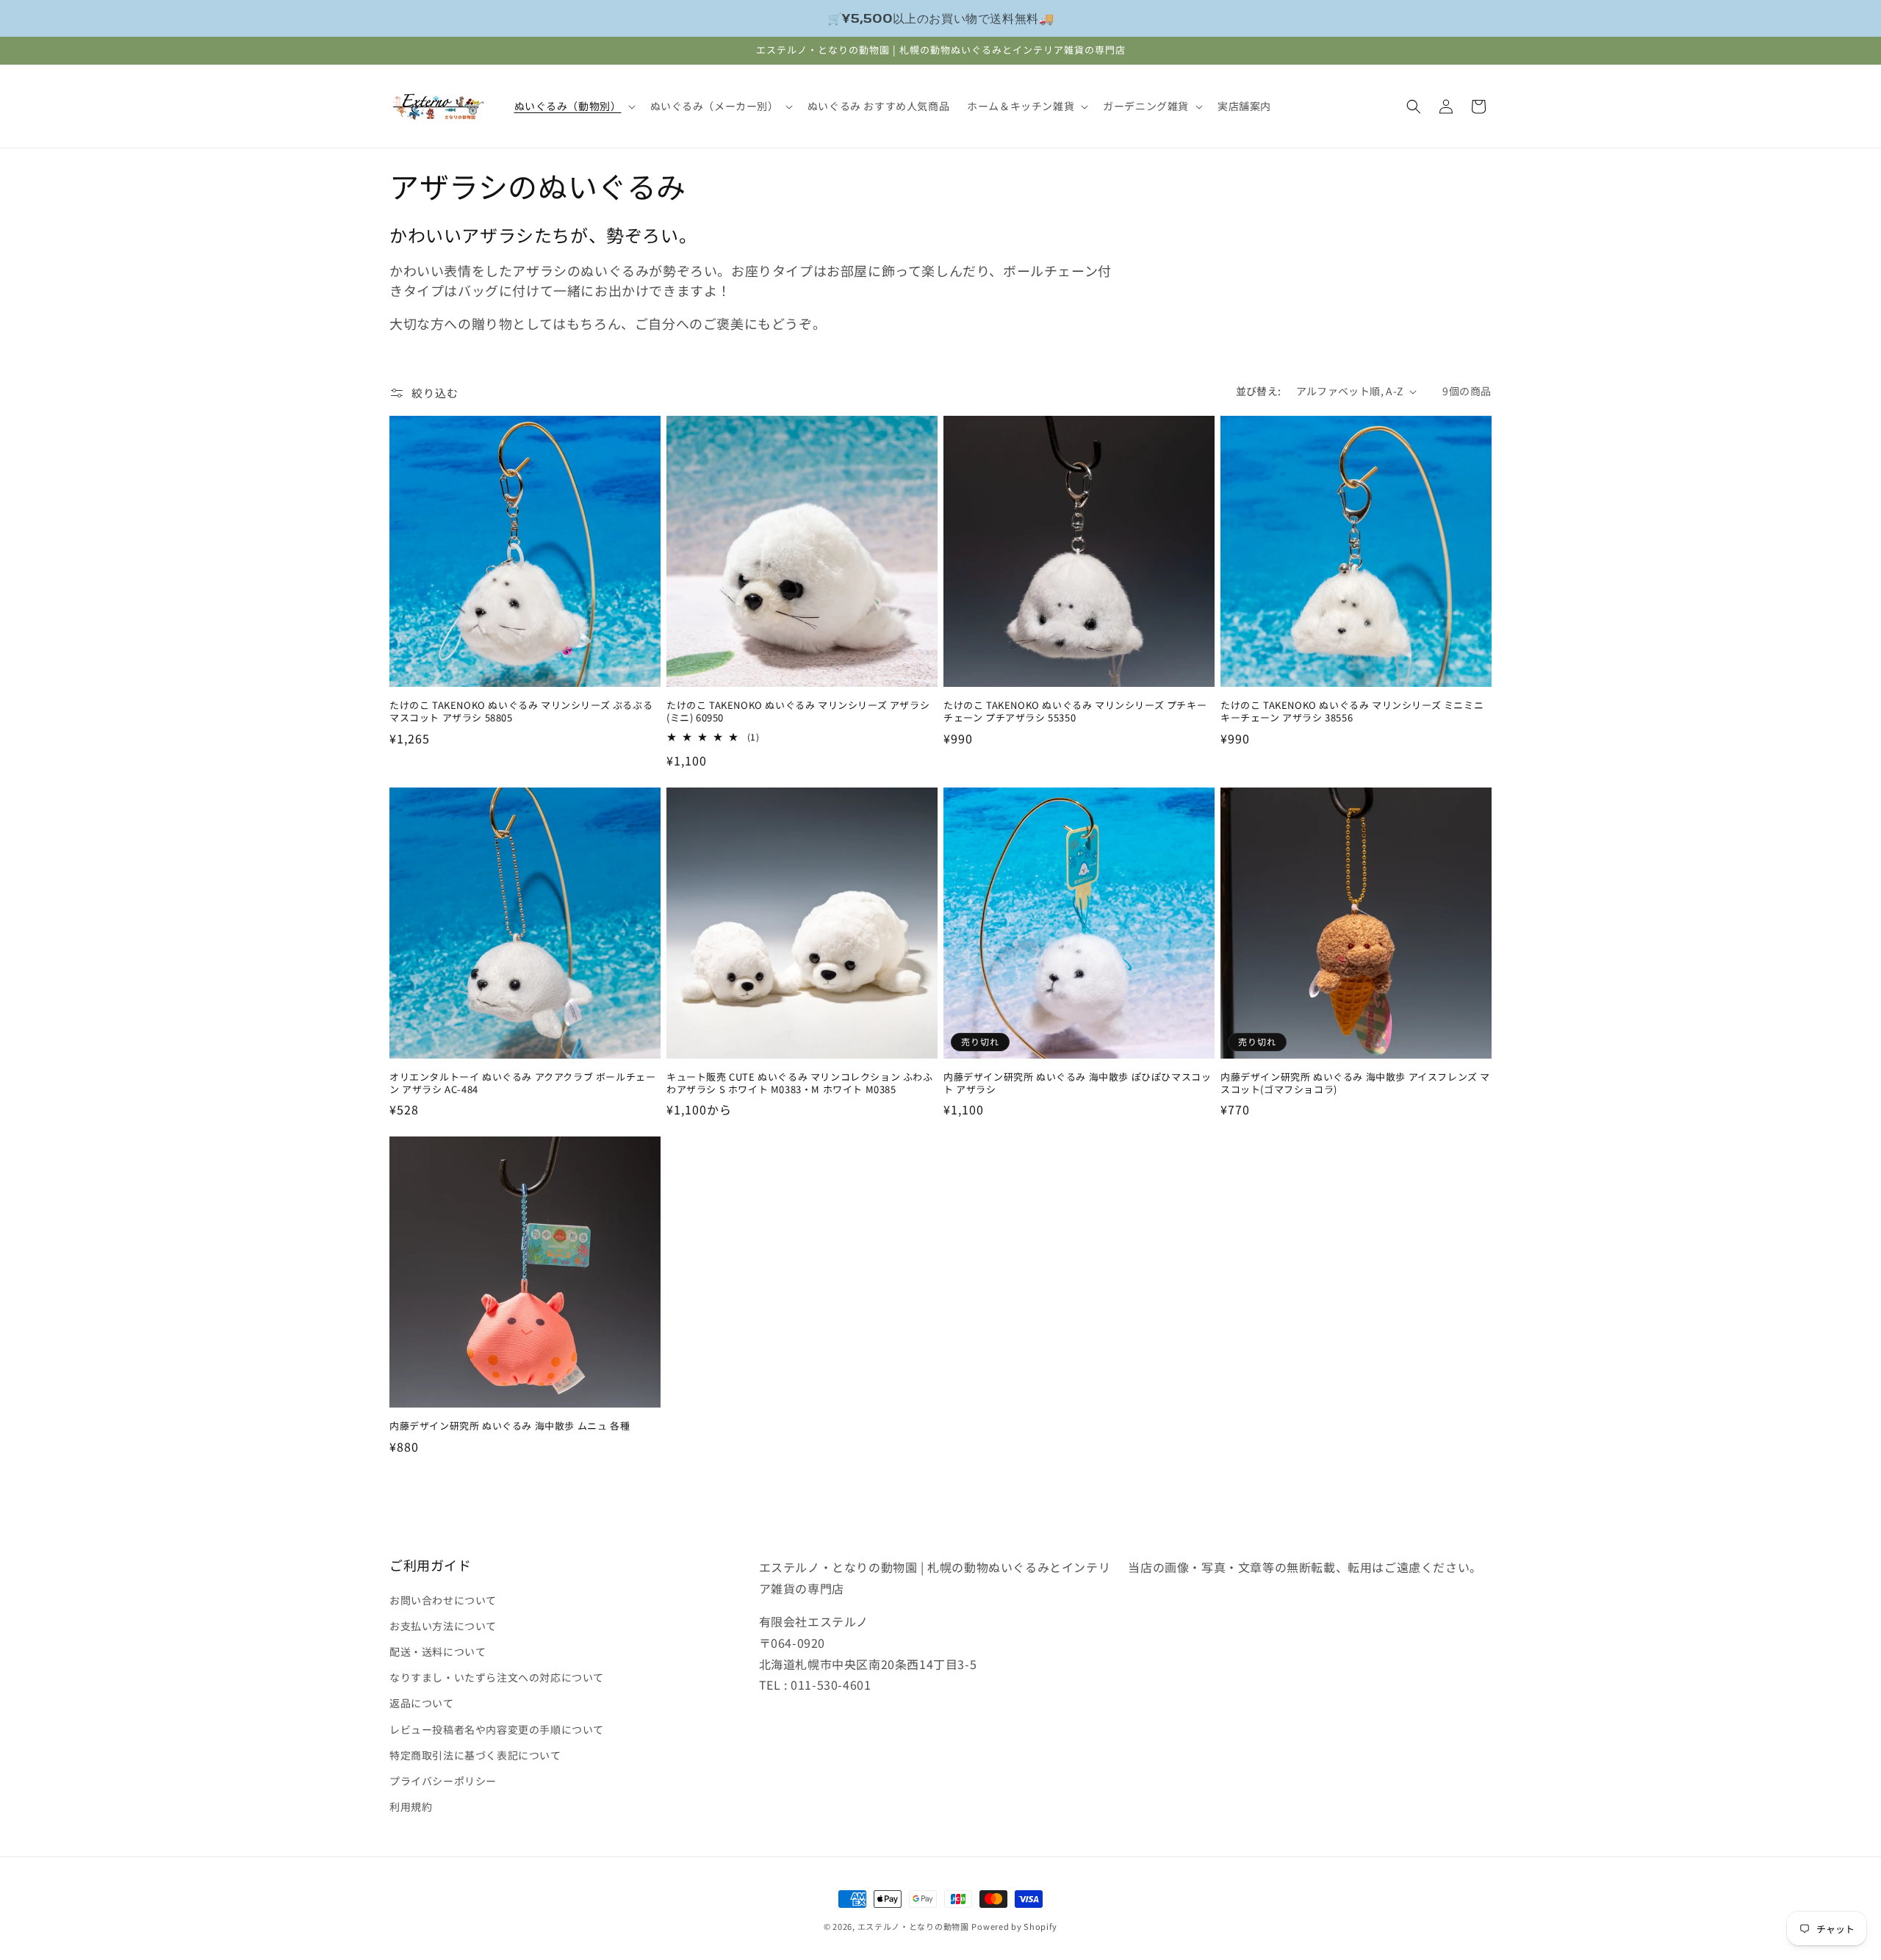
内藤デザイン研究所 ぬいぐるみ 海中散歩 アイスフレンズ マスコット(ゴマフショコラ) (1355, 1084)
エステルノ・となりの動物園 (913, 1926)
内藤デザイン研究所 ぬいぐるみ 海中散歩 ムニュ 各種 (510, 1426)
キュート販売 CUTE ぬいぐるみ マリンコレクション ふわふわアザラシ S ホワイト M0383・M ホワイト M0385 (800, 1084)
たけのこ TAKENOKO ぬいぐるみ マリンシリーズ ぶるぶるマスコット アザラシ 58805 (521, 712)
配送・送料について (438, 1651)
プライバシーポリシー (443, 1780)
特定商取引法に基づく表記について (475, 1754)
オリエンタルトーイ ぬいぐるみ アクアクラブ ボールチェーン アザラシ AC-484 (522, 1084)
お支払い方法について (443, 1625)
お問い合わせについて (443, 1599)
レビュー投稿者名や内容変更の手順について (497, 1729)
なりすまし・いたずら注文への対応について (497, 1676)
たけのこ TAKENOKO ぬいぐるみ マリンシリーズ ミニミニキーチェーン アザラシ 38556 (1352, 712)
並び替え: (1259, 391)
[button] (573, 106)
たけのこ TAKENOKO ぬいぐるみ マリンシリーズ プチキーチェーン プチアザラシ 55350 (1075, 712)
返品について (422, 1703)
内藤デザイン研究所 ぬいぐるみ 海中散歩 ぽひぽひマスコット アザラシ (1077, 1084)
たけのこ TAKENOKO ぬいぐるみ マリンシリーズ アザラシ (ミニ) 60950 (798, 712)
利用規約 (411, 1806)
